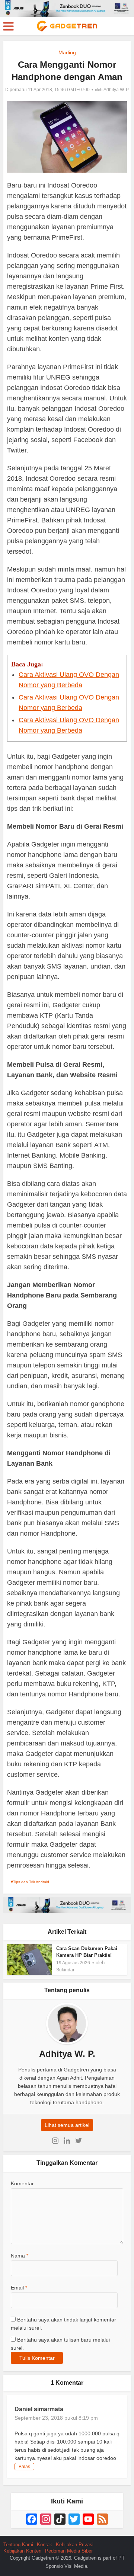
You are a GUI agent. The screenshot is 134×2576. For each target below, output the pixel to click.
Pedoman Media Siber (69, 2551)
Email (19, 2288)
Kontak (44, 2545)
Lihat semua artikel (67, 2125)
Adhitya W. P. (116, 90)
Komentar (22, 2183)
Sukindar (65, 1970)
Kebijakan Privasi (75, 2545)
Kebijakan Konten (22, 2551)
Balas (24, 2467)
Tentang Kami (18, 2545)
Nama (20, 2256)
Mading (67, 52)
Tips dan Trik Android (31, 1882)
